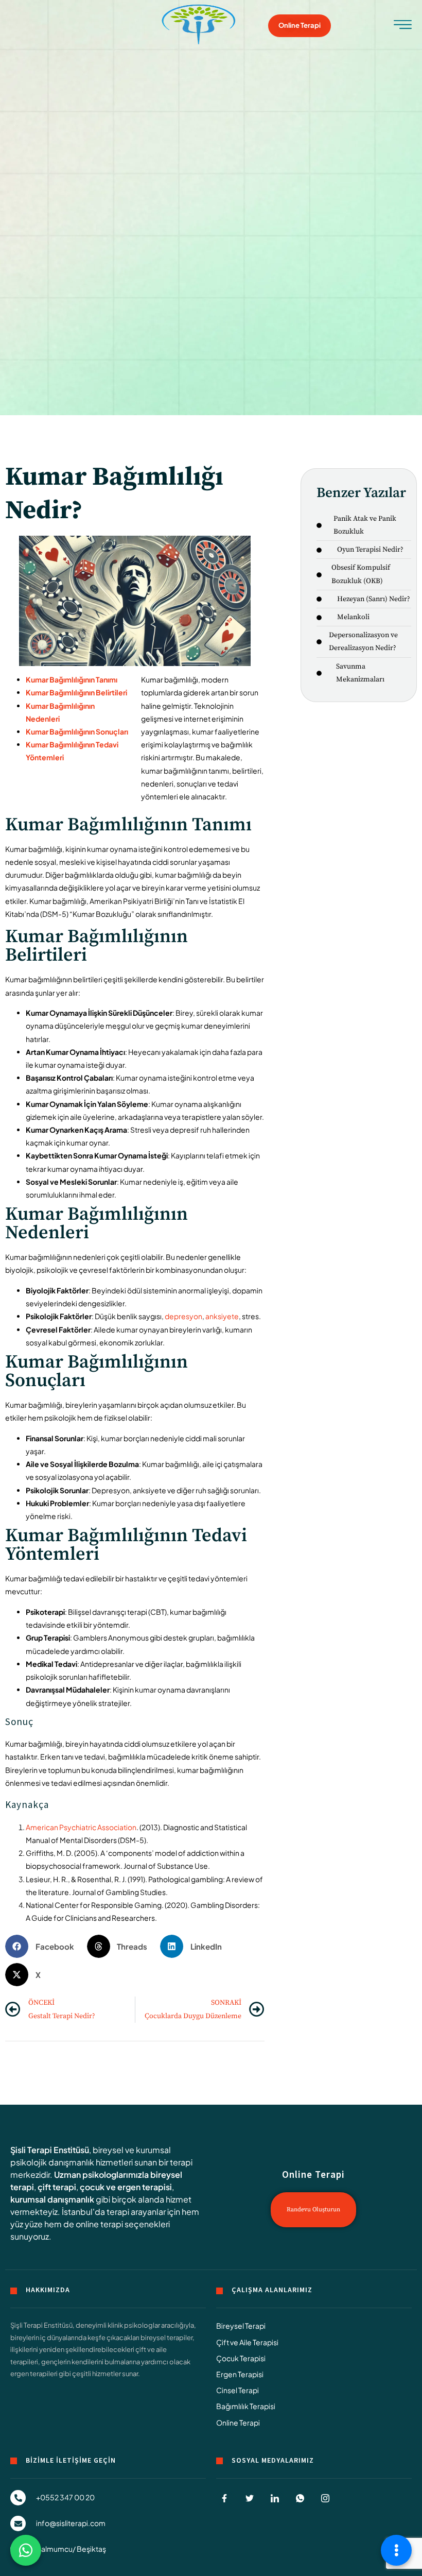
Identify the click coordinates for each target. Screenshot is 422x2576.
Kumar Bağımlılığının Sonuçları (77, 731)
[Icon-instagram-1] (325, 2498)
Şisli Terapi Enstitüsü (50, 2150)
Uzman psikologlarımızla (101, 2174)
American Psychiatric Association (81, 1827)
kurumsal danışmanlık (52, 2199)
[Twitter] (250, 2498)
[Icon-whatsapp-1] (300, 2498)
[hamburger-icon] (403, 27)
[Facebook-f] (224, 2498)
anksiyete (222, 1316)
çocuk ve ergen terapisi (126, 2187)
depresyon (183, 1316)
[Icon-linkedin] (275, 2498)
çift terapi (57, 2187)
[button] (43, 1946)
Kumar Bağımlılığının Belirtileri (76, 692)
